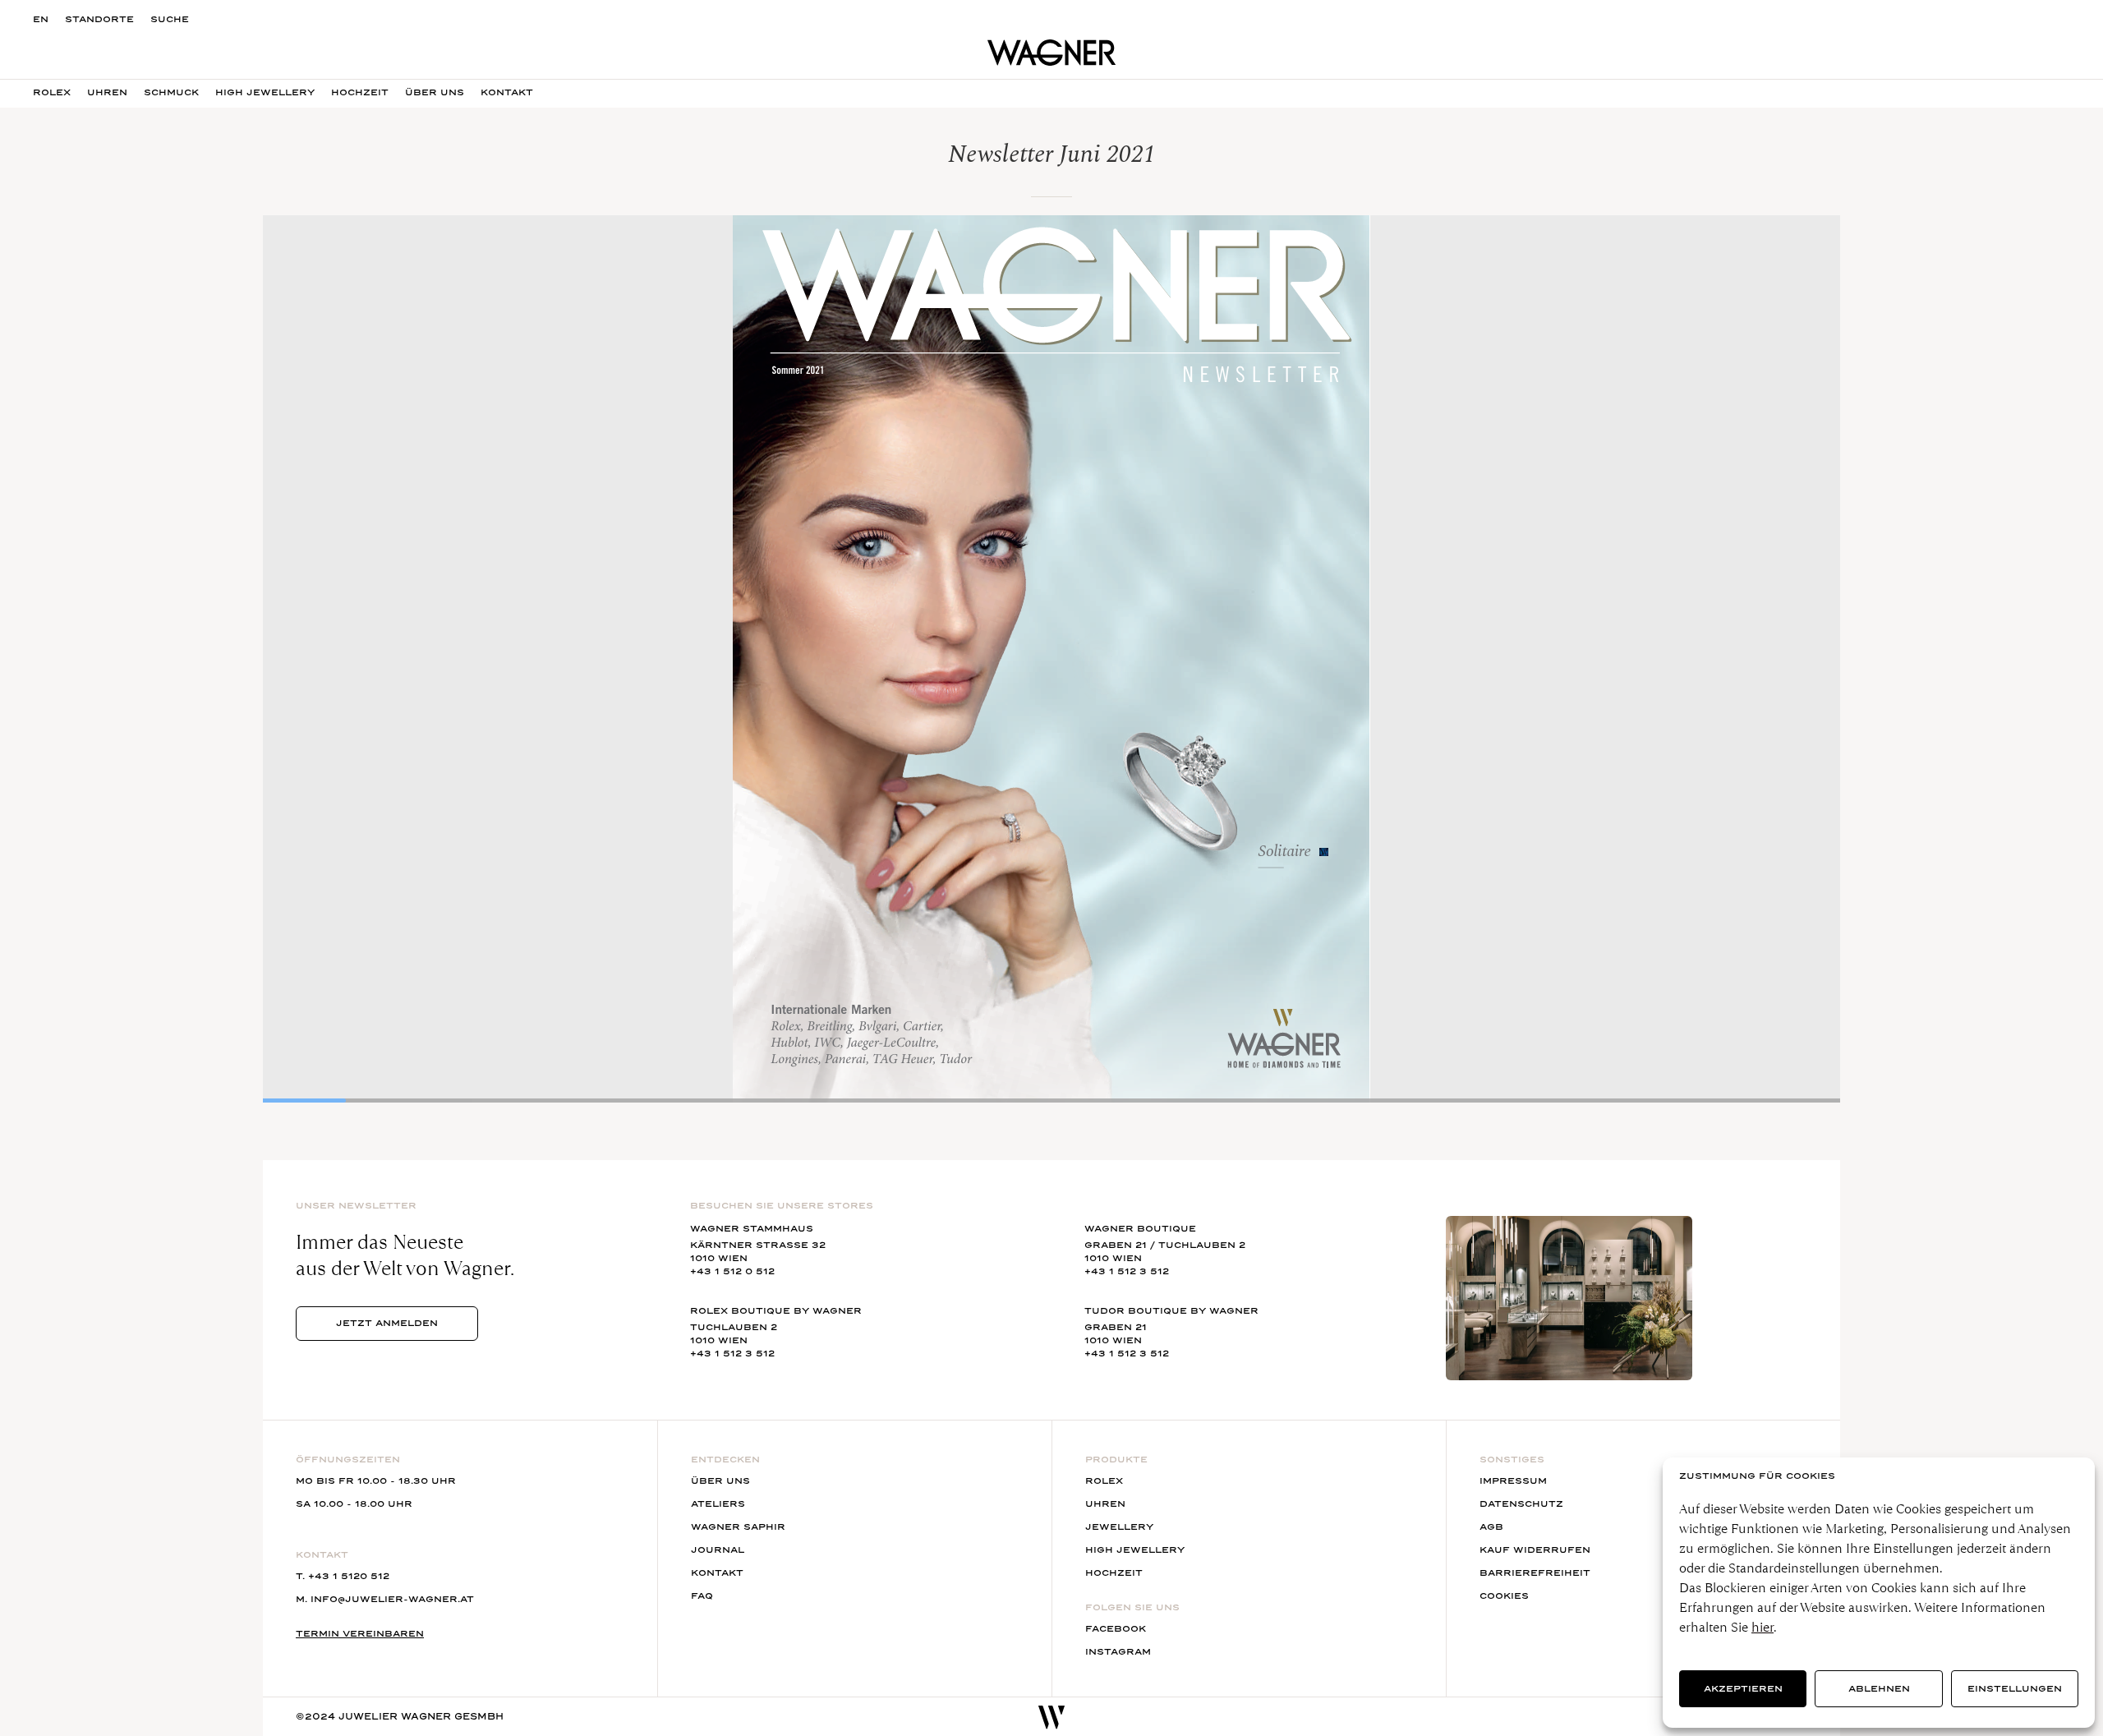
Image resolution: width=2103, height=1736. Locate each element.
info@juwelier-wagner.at (392, 1599)
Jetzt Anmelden (387, 1323)
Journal (718, 1550)
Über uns (720, 1481)
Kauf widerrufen (1535, 1550)
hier (1762, 1627)
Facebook (1116, 1629)
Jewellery (1119, 1527)
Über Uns (435, 92)
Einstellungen (2015, 1689)
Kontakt (717, 1573)
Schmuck (171, 92)
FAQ (702, 1596)
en (41, 19)
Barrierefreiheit (1535, 1573)
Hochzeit (360, 92)
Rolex (52, 92)
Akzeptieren (1743, 1689)
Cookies (1504, 1596)
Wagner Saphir (738, 1527)
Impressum (1513, 1481)
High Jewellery (265, 92)
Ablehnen (1879, 1689)
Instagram (1118, 1652)
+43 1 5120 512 (349, 1576)
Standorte (99, 19)
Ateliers (718, 1504)
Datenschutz (1521, 1504)
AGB (1491, 1527)
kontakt (507, 92)
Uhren (107, 92)
